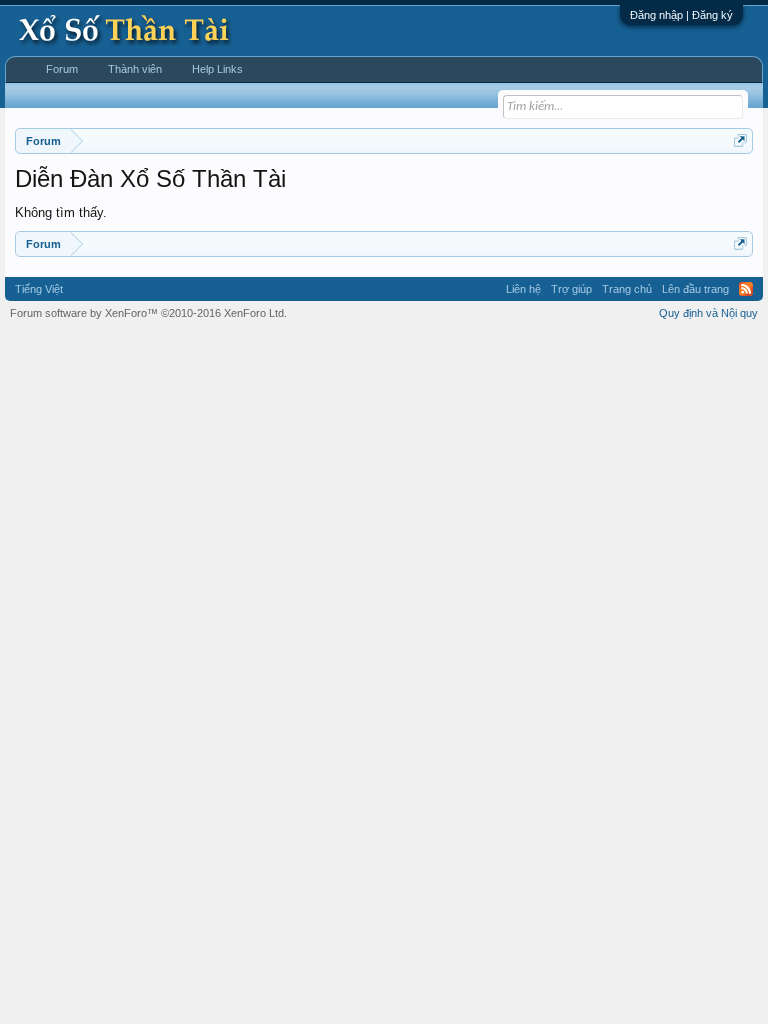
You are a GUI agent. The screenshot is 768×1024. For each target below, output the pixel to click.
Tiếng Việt (39, 289)
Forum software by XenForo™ (148, 313)
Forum (62, 69)
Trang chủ (627, 289)
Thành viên (135, 69)
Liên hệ (523, 289)
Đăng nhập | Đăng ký (681, 15)
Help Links (217, 69)
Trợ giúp (571, 289)
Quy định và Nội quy (708, 313)
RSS (746, 289)
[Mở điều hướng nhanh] (740, 140)
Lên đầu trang (695, 289)
